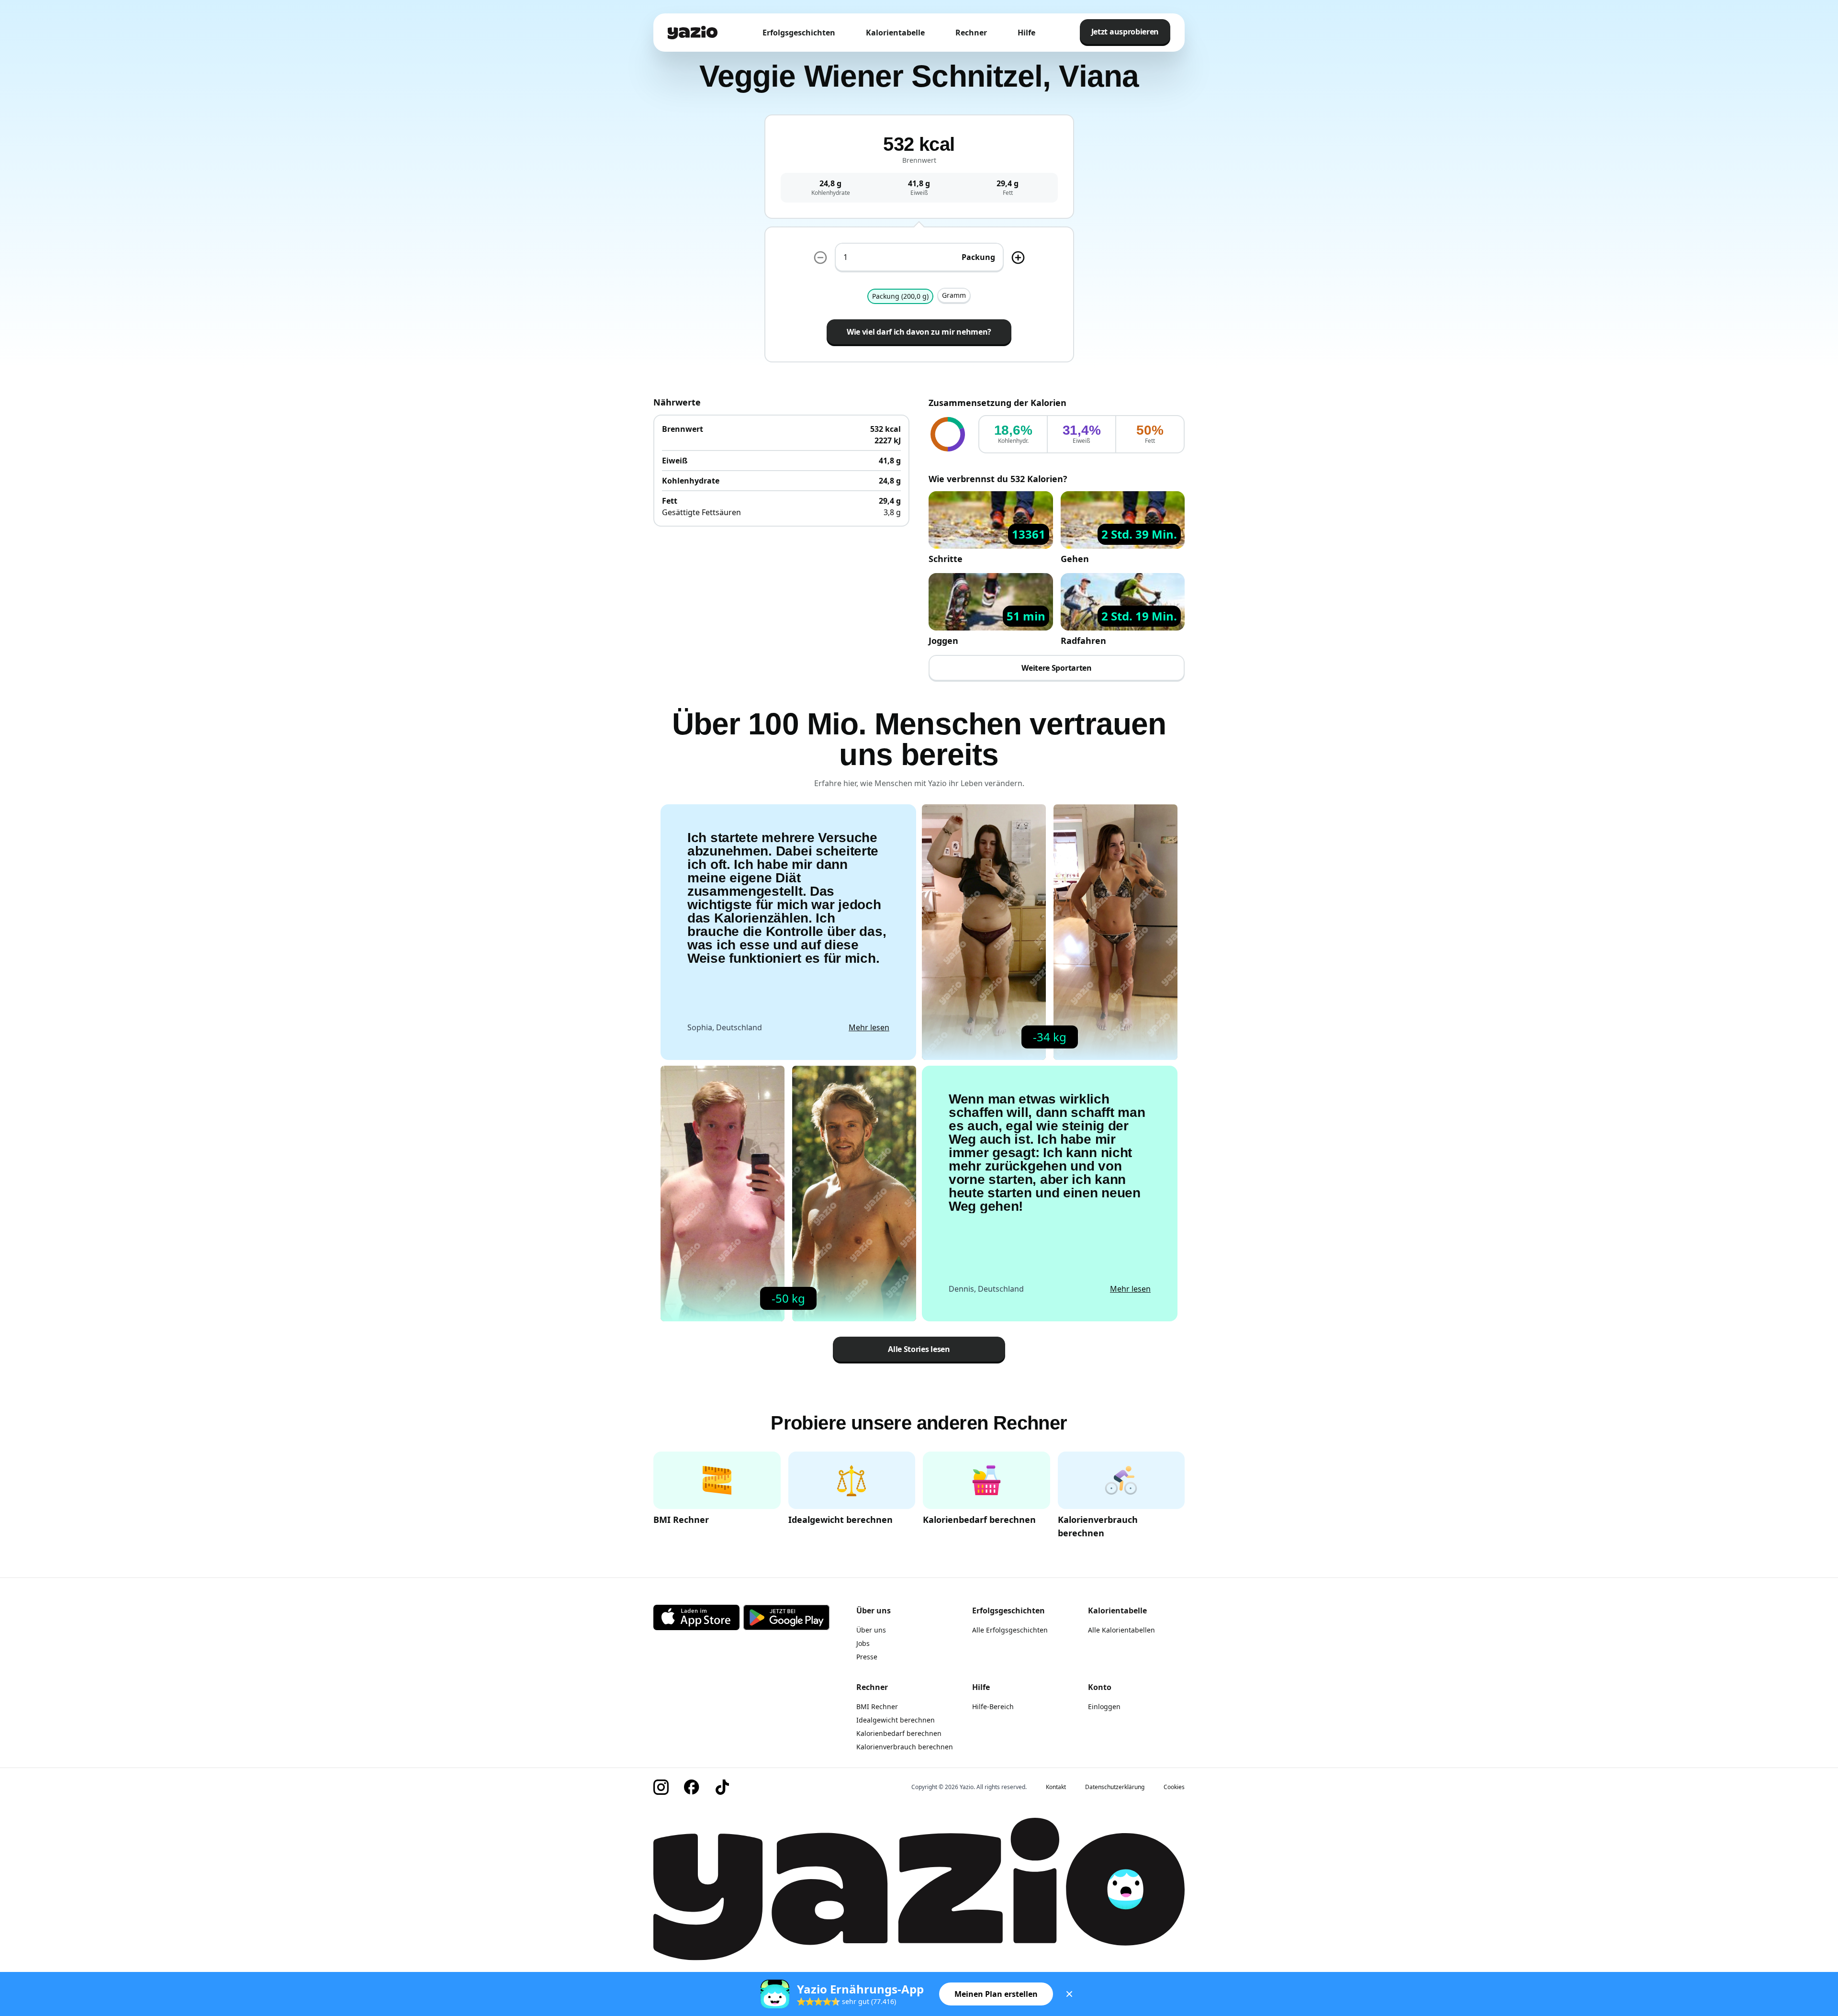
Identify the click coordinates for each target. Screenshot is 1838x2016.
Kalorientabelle (895, 33)
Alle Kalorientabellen (1121, 1630)
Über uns (871, 1630)
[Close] (1069, 1994)
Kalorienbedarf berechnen (899, 1733)
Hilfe (1026, 33)
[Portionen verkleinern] (820, 258)
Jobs (863, 1643)
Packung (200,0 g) (900, 296)
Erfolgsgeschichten (799, 33)
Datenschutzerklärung (1115, 1787)
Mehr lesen (869, 1027)
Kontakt (1056, 1787)
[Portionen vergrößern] (1018, 258)
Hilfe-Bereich (993, 1706)
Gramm (954, 295)
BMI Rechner (877, 1706)
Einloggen (1104, 1706)
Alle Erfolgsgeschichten (1010, 1630)
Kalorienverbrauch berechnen (905, 1747)
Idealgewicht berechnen (896, 1720)
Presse (867, 1657)
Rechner (971, 33)
